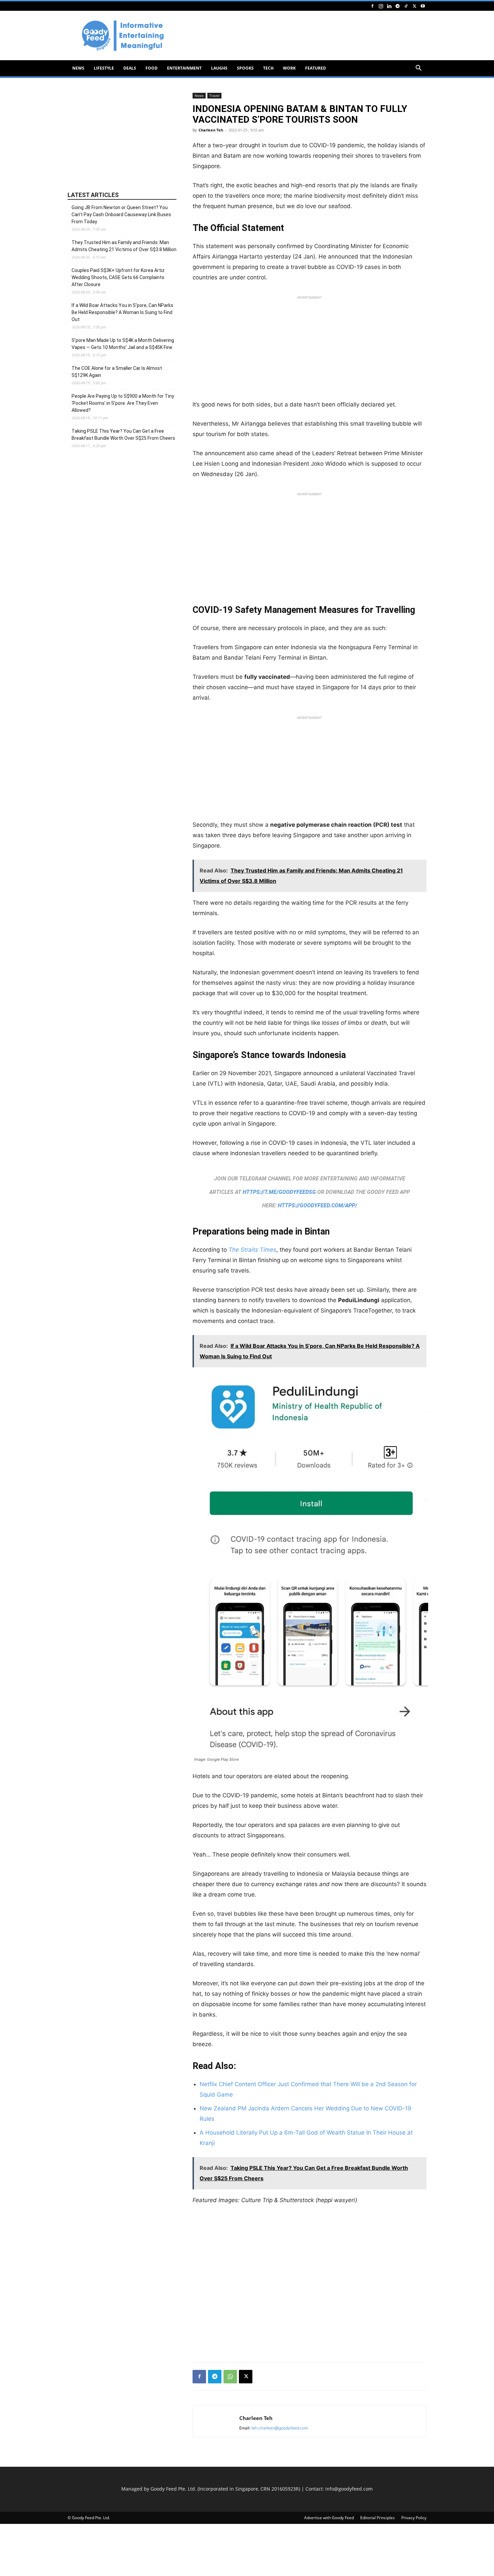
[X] (414, 6)
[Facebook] (372, 6)
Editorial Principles (378, 2518)
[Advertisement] (304, 36)
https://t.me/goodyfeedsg (279, 1192)
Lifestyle (104, 68)
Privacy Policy (414, 2518)
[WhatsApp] (230, 2377)
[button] (418, 69)
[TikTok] (406, 6)
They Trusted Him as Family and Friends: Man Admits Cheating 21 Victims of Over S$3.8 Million (124, 246)
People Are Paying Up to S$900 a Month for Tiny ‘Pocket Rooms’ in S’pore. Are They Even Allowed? (123, 403)
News (78, 68)
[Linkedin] (389, 6)
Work (289, 68)
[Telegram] (398, 6)
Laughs (219, 68)
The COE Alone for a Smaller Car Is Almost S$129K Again (117, 372)
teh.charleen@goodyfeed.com (280, 2428)
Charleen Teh (211, 130)
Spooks (245, 68)
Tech (268, 68)
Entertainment (184, 68)
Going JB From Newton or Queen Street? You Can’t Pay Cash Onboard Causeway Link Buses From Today (121, 214)
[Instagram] (381, 6)
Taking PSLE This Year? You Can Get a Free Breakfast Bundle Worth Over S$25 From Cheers (123, 435)
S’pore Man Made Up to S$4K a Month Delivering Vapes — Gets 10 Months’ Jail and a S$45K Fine (123, 344)
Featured (316, 68)
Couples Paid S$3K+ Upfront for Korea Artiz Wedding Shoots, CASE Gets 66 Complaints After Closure (118, 277)
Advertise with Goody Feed (329, 2518)
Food (152, 68)
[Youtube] (423, 6)
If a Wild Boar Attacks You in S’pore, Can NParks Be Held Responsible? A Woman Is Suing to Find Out (122, 312)
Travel (214, 95)
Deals (130, 68)
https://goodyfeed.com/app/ (318, 1205)
